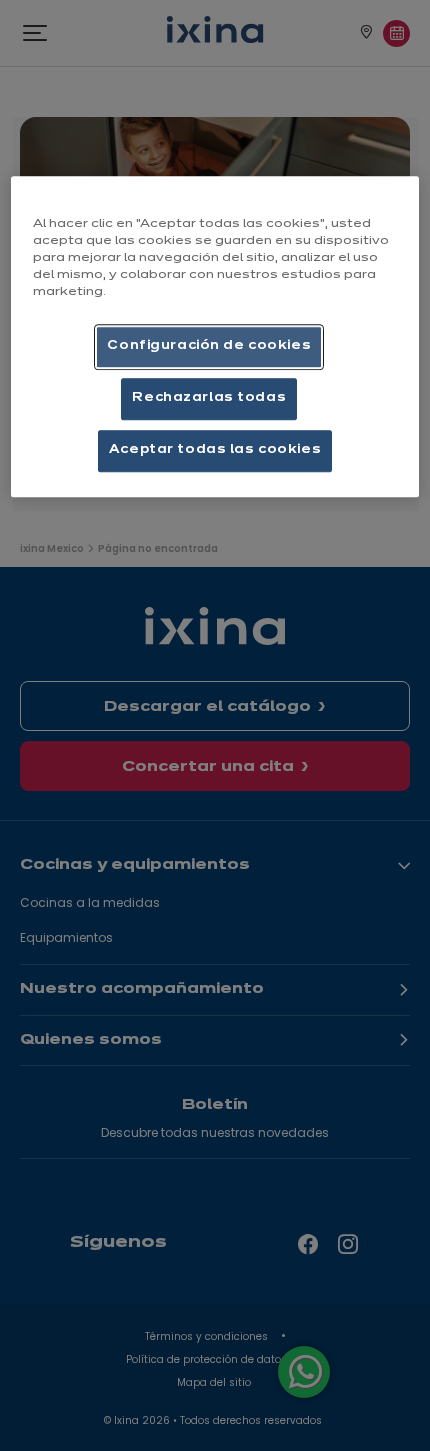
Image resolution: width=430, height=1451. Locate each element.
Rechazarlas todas (209, 398)
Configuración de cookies (209, 346)
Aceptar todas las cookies (215, 450)
